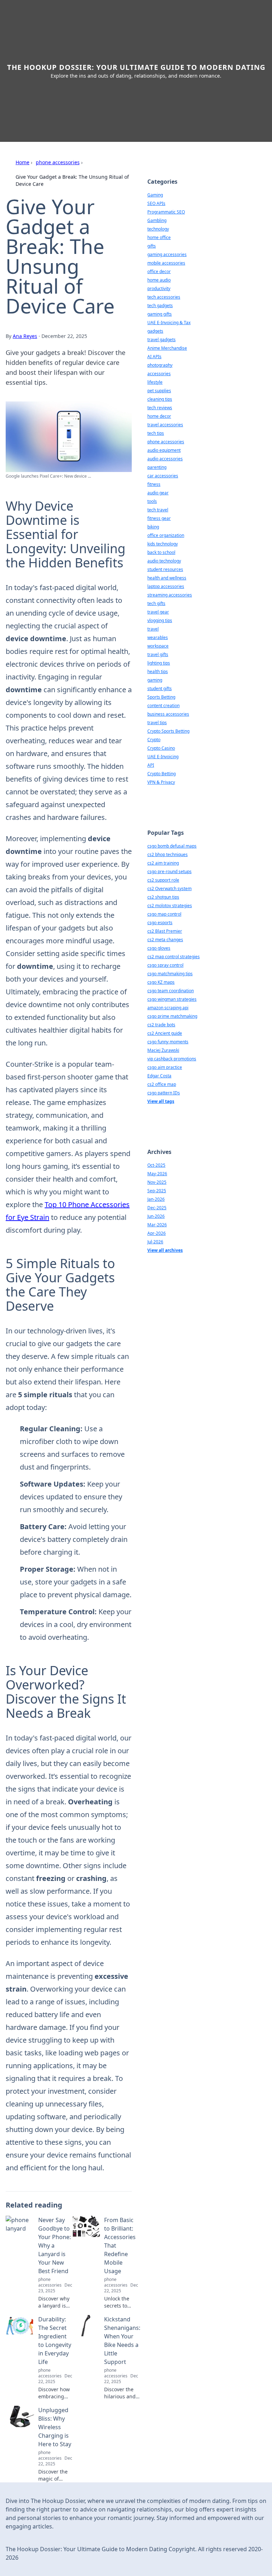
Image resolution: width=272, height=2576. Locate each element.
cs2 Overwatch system (169, 889)
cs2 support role (163, 880)
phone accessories (58, 162)
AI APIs (154, 357)
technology (158, 229)
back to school (161, 552)
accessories (159, 374)
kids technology (163, 544)
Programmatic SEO (166, 212)
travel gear (158, 612)
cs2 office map (162, 1084)
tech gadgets (160, 306)
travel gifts (158, 654)
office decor (159, 271)
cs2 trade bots (161, 1025)
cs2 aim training (163, 863)
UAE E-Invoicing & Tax (169, 323)
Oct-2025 (156, 1165)
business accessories (168, 714)
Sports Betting (161, 697)
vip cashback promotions (172, 1059)
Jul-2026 (155, 1242)
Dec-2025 (157, 1208)
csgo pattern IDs (164, 1093)
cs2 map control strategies (174, 957)
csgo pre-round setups (169, 871)
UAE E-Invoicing (163, 757)
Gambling (157, 220)
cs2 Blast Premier (165, 931)
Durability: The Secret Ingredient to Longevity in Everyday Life (55, 2341)
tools (152, 501)
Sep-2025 (157, 1191)
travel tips (157, 723)
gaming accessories (167, 254)
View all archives (165, 1250)
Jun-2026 (156, 1216)
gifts (152, 246)
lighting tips (159, 663)
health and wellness (167, 578)
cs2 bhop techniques (168, 854)
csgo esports (160, 923)
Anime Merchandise (167, 348)
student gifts (160, 689)
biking (153, 527)
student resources (165, 569)
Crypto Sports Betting (168, 731)
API (151, 765)
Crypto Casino (161, 748)
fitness (154, 484)
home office (159, 237)
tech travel (158, 510)
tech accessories (164, 297)
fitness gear (159, 518)
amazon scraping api (168, 1008)
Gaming (155, 195)
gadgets (155, 331)
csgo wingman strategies (172, 999)
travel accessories (165, 425)
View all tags (161, 1101)
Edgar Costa (159, 1076)
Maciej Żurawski (163, 1050)
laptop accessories (166, 586)
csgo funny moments (168, 1042)
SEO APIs (156, 203)
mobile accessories (166, 263)
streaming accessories (170, 595)
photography (160, 365)
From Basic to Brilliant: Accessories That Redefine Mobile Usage (120, 2245)
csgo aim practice (165, 1067)
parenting (157, 467)
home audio (159, 280)
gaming (155, 680)
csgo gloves (159, 948)
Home (22, 162)
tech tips (156, 433)
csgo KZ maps (161, 982)
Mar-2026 (157, 1225)
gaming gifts (160, 314)
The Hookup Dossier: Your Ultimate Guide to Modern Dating (136, 67)
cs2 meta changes (165, 940)
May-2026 (157, 1174)
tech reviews (160, 408)
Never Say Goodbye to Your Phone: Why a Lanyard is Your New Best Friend (55, 2245)
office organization (166, 535)
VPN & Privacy (161, 782)
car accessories (163, 476)
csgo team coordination (171, 991)
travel (153, 629)
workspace (158, 646)
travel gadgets (161, 340)
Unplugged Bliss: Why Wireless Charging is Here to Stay (55, 2427)
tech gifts (156, 603)
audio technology (164, 561)
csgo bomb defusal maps (172, 846)
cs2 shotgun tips (163, 897)
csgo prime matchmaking (172, 1016)
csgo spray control (165, 965)
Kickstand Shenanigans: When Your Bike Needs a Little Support (122, 2341)
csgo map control (164, 914)
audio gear (158, 493)
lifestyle (155, 382)
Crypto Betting (161, 774)
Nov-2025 (157, 1182)
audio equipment (164, 450)
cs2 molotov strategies (170, 906)
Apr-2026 (157, 1233)
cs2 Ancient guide (165, 1033)
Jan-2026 (156, 1199)
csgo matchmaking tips (170, 974)
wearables (158, 637)
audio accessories (165, 459)
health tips (158, 671)
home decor (159, 416)
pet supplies (159, 391)
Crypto (154, 740)
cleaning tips (160, 399)
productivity (159, 288)
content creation (163, 706)
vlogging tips (160, 620)
